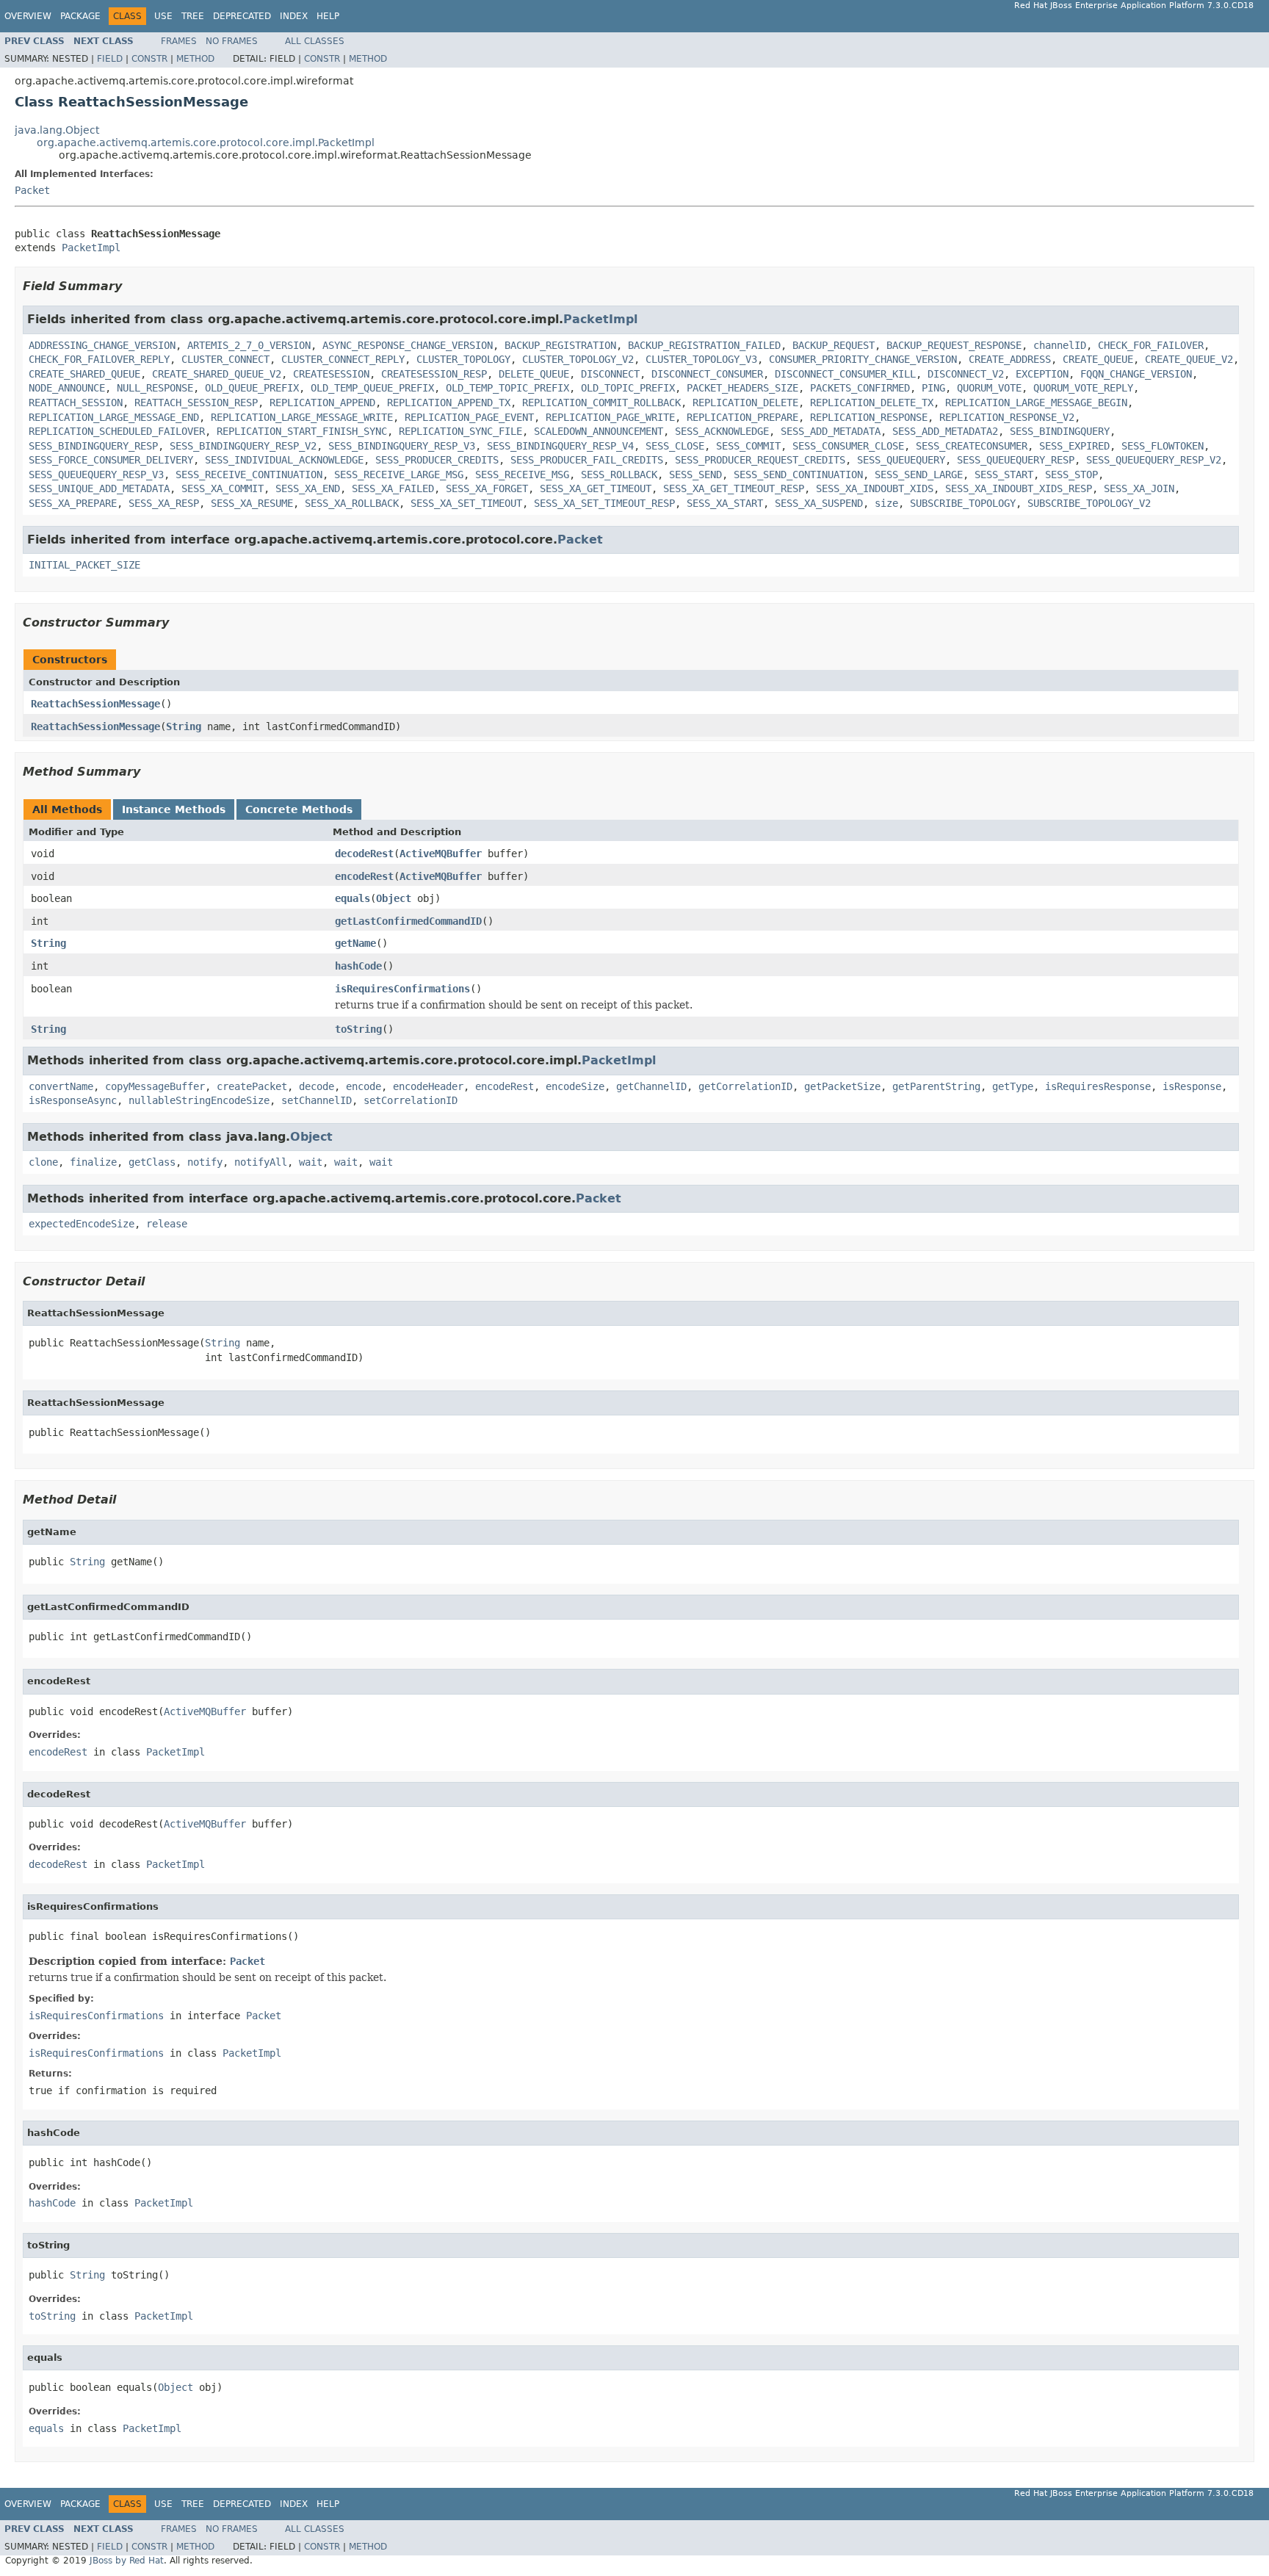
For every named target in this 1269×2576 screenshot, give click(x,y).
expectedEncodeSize (82, 1224)
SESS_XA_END (308, 488)
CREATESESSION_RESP (434, 374)
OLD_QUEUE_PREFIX (252, 388)
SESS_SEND (695, 475)
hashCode (358, 966)
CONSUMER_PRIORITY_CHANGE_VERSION (863, 359)
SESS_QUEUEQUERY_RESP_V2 (1154, 460)
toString (358, 1029)
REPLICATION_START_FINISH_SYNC (302, 431)
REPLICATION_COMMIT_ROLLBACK (601, 403)
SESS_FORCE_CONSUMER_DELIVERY (111, 460)
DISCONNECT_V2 (966, 374)
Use (163, 16)
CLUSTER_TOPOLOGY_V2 (578, 359)
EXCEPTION (1042, 374)
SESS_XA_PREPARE (73, 503)
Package (80, 16)
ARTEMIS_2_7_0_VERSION (249, 345)
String (184, 726)
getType (1013, 1086)
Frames (179, 41)
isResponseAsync (73, 1100)
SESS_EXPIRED (1074, 446)
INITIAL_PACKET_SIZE (84, 565)
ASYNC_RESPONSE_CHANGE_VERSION (408, 345)
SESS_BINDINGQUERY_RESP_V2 (243, 446)
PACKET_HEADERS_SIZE (742, 388)
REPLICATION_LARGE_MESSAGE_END (114, 417)
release (167, 1224)
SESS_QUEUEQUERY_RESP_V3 (96, 475)
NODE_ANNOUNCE (67, 388)
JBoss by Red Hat (127, 2561)
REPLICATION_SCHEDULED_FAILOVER (117, 431)
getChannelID (651, 1086)
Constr (149, 59)
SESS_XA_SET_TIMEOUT (466, 503)
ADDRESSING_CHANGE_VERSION (102, 345)
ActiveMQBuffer (441, 854)
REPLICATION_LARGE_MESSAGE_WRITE (302, 417)
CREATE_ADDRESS (1010, 359)
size (886, 503)
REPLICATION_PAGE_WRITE (610, 417)
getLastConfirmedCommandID (408, 921)
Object (394, 898)
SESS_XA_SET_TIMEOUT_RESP (604, 503)
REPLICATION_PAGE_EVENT (469, 417)
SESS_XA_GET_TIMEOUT (596, 488)
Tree (193, 16)
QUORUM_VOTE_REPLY (1083, 388)
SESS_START (1004, 475)
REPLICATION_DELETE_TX (872, 403)
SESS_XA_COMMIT (223, 488)
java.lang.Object (57, 130)
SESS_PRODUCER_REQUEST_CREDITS (760, 460)
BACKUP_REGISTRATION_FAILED (704, 345)
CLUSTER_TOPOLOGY (463, 359)
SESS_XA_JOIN (1139, 488)
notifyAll (261, 1162)
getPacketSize (842, 1086)
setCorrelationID (411, 1100)
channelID (1060, 345)
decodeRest (364, 854)
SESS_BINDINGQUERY (1060, 431)
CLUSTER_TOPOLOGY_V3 (701, 359)
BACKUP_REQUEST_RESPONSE (954, 345)
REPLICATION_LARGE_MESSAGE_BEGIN (1036, 403)
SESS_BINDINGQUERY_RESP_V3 (402, 446)
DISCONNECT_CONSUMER (707, 374)
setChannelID (317, 1100)
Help (328, 16)
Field (110, 59)
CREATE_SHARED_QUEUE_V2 (217, 374)
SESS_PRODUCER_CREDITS (437, 460)
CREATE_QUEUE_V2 (1189, 359)
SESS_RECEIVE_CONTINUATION (249, 475)
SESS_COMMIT (748, 446)
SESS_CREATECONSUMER (972, 446)
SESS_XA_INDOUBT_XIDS (875, 488)
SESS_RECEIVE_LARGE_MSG (399, 475)
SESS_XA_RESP (164, 503)
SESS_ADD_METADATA (831, 431)
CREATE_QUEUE (1098, 359)
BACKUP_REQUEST (834, 345)
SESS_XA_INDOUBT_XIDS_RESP (1019, 488)
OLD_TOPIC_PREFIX (628, 388)
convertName (61, 1086)
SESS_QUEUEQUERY (901, 460)
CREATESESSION (331, 374)
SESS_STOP (1071, 475)
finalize (93, 1162)
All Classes (315, 41)
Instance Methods (174, 809)
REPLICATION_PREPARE (742, 417)
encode (364, 1086)
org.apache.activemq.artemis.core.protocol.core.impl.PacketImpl (206, 142)
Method (195, 59)
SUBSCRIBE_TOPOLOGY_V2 (1089, 503)
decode (317, 1086)
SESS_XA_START (725, 503)
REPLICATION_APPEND (322, 403)
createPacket (252, 1086)
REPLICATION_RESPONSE (869, 417)
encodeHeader (428, 1086)
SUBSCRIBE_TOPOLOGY (963, 503)
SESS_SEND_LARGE (919, 475)
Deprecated (242, 16)
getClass (152, 1162)
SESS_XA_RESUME (252, 503)
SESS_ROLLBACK (619, 475)
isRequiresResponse (1098, 1086)
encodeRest (364, 876)
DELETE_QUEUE (534, 374)
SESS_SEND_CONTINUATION (798, 475)
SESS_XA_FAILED (393, 488)
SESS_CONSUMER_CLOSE (848, 446)
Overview (28, 16)
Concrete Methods (299, 809)
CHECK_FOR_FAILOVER (1151, 345)
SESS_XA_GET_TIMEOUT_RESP (734, 488)
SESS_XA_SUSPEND (819, 503)
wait (311, 1162)
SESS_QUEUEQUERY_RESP (1016, 460)
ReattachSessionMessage (95, 704)
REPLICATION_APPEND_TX (449, 403)
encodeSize (575, 1086)
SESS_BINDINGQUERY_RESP (93, 446)
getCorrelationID (745, 1086)
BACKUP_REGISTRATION (560, 345)
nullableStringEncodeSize (199, 1100)
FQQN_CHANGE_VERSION (1136, 374)
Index (294, 16)
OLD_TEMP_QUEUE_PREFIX (372, 388)
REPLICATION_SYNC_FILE (460, 431)
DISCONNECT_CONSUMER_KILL (845, 374)
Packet (32, 190)
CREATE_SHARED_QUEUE (84, 374)
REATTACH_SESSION (76, 403)
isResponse (1192, 1086)
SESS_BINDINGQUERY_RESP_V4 (560, 446)
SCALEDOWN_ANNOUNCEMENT (599, 431)
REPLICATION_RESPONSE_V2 (1007, 417)
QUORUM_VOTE (989, 388)
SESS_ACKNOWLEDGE (722, 431)
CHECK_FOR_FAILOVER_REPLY (99, 359)
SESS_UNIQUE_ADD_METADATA (99, 488)
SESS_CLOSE (675, 446)
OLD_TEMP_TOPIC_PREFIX (507, 388)
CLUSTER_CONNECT (225, 359)
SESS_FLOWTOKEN (1163, 446)
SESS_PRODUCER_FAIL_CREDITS (587, 460)
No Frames (232, 41)
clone (43, 1162)
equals (352, 898)
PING (933, 388)
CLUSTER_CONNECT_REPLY (343, 359)
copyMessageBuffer (155, 1086)
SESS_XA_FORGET (487, 488)
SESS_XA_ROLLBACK (352, 503)
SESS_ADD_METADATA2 (945, 431)
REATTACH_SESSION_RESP (196, 403)
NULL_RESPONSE (155, 388)
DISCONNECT (610, 374)
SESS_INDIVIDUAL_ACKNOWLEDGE (284, 460)
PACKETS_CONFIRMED (860, 388)
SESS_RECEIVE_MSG (522, 475)
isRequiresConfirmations (402, 989)
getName (355, 943)
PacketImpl (91, 248)
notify (205, 1162)
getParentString (936, 1086)
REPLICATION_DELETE (745, 403)
